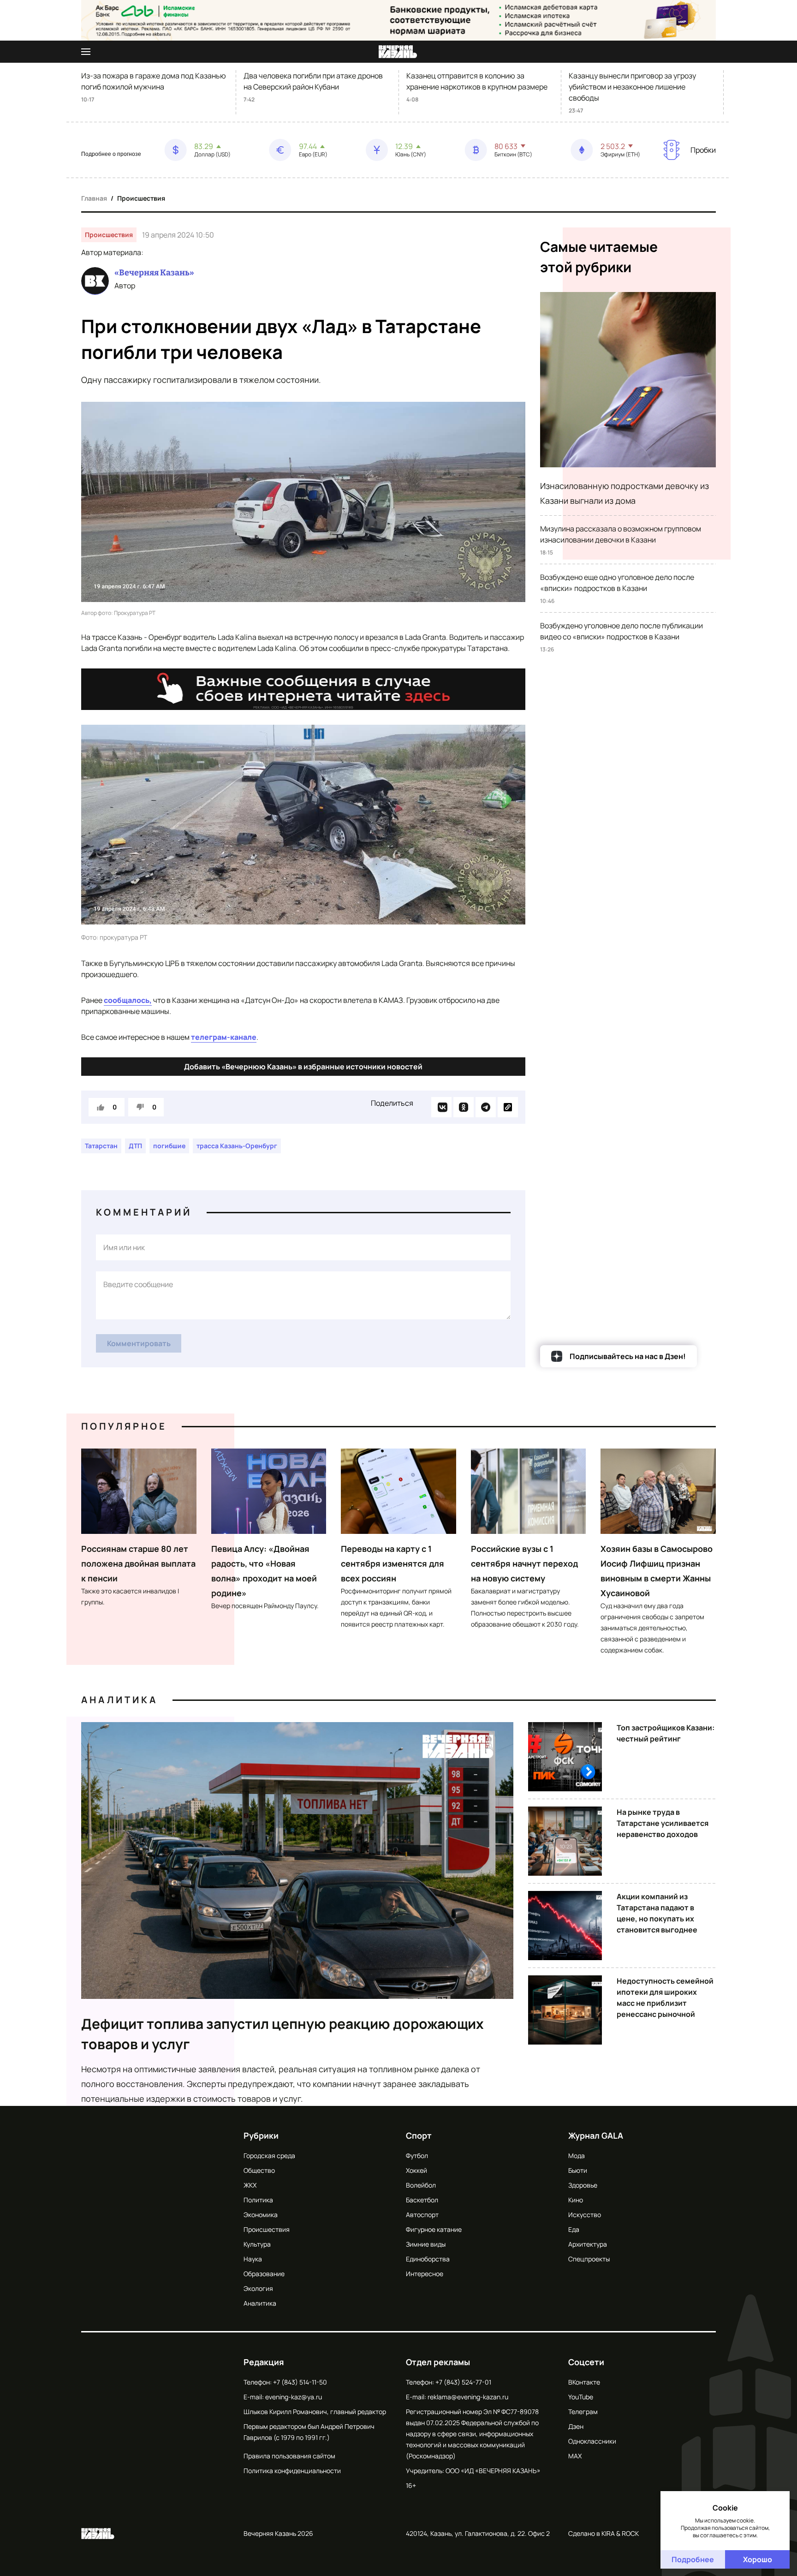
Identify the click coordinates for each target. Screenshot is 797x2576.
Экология (258, 2288)
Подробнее (693, 2559)
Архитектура (588, 2244)
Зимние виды (426, 2244)
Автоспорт (422, 2215)
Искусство (585, 2215)
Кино (576, 2200)
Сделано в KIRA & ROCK (604, 2533)
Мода (577, 2156)
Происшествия (141, 198)
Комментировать (139, 1343)
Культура (257, 2244)
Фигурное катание (434, 2229)
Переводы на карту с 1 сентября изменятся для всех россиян (393, 1563)
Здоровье (583, 2185)
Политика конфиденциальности (292, 2471)
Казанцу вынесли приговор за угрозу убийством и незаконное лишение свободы (632, 87)
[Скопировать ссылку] (508, 1107)
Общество (259, 2170)
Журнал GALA (596, 2135)
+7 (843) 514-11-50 (300, 2382)
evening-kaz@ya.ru (294, 2397)
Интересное (425, 2274)
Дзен (576, 2426)
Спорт (419, 2135)
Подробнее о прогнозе (111, 154)
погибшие (169, 1146)
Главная (94, 198)
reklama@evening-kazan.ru (468, 2397)
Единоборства (428, 2259)
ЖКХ (250, 2185)
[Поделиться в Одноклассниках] (464, 1107)
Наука (253, 2259)
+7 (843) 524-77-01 (463, 2382)
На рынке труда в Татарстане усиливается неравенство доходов (663, 1823)
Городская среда (269, 2156)
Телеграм (583, 2412)
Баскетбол (422, 2200)
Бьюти (578, 2170)
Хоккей (416, 2170)
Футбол (417, 2156)
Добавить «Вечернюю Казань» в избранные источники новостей (303, 1067)
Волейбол (421, 2185)
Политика (258, 2200)
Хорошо (758, 2559)
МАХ (575, 2456)
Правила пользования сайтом (289, 2456)
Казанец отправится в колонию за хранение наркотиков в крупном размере (477, 81)
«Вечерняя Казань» (154, 273)
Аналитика (119, 1700)
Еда (574, 2229)
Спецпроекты (589, 2259)
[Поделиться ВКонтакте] (441, 1107)
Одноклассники (592, 2441)
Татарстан (101, 1146)
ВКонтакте (584, 2382)
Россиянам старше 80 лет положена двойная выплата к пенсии (138, 1563)
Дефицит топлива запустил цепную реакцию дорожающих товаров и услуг (283, 2034)
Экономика (261, 2215)
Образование (264, 2274)
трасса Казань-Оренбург (237, 1146)
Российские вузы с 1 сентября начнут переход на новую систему (524, 1563)
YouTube (581, 2397)
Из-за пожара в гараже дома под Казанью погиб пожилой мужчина (154, 81)
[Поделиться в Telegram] (486, 1107)
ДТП (135, 1146)
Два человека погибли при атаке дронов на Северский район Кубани (313, 81)
